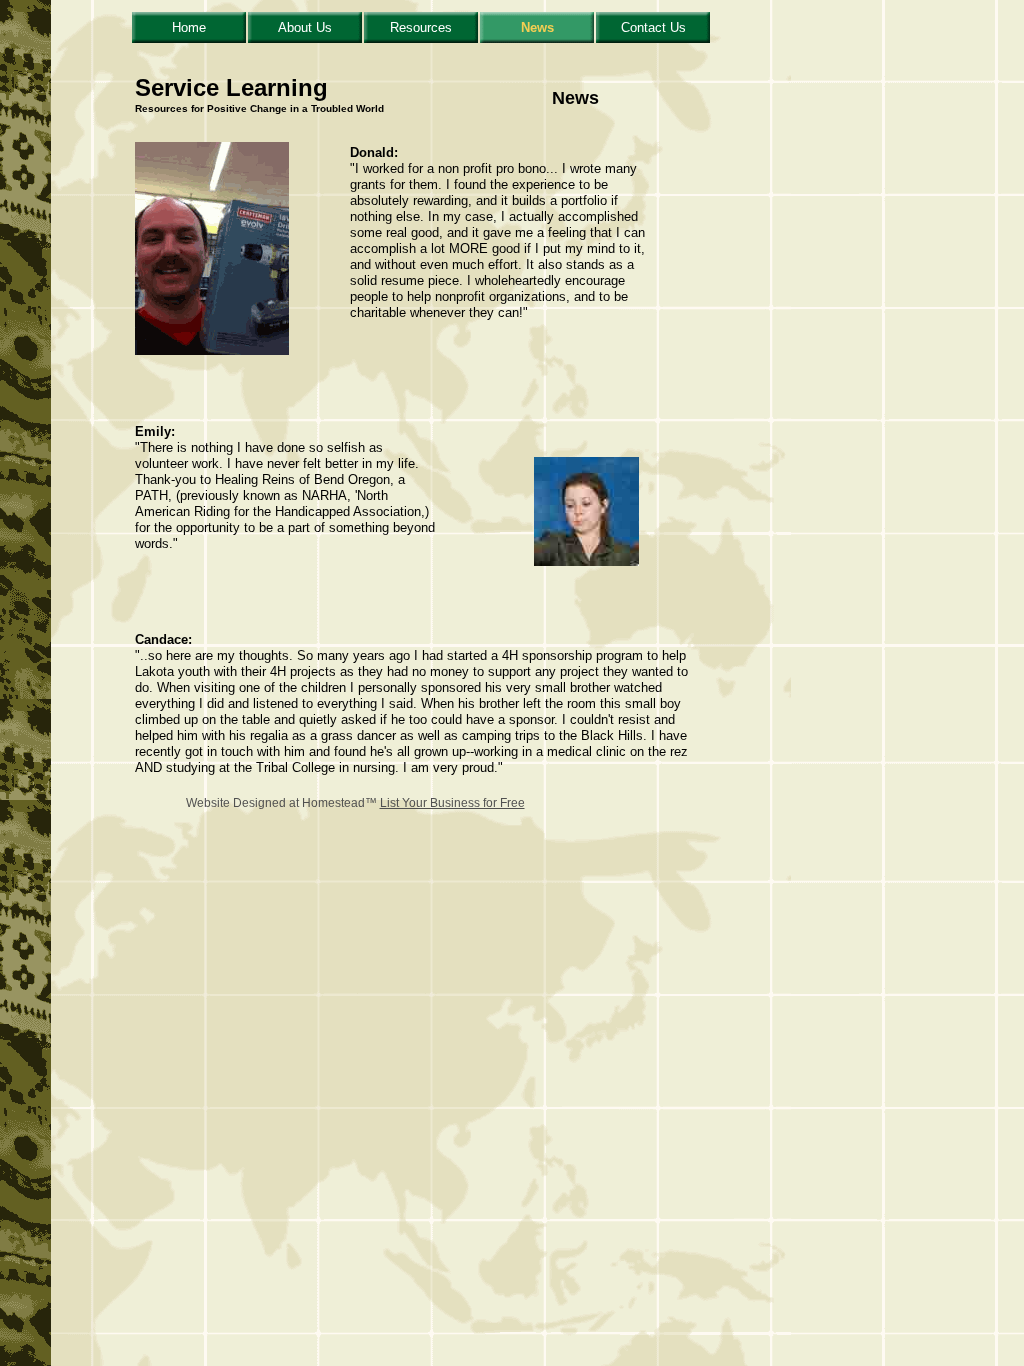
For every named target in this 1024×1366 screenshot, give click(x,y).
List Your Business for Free (452, 803)
